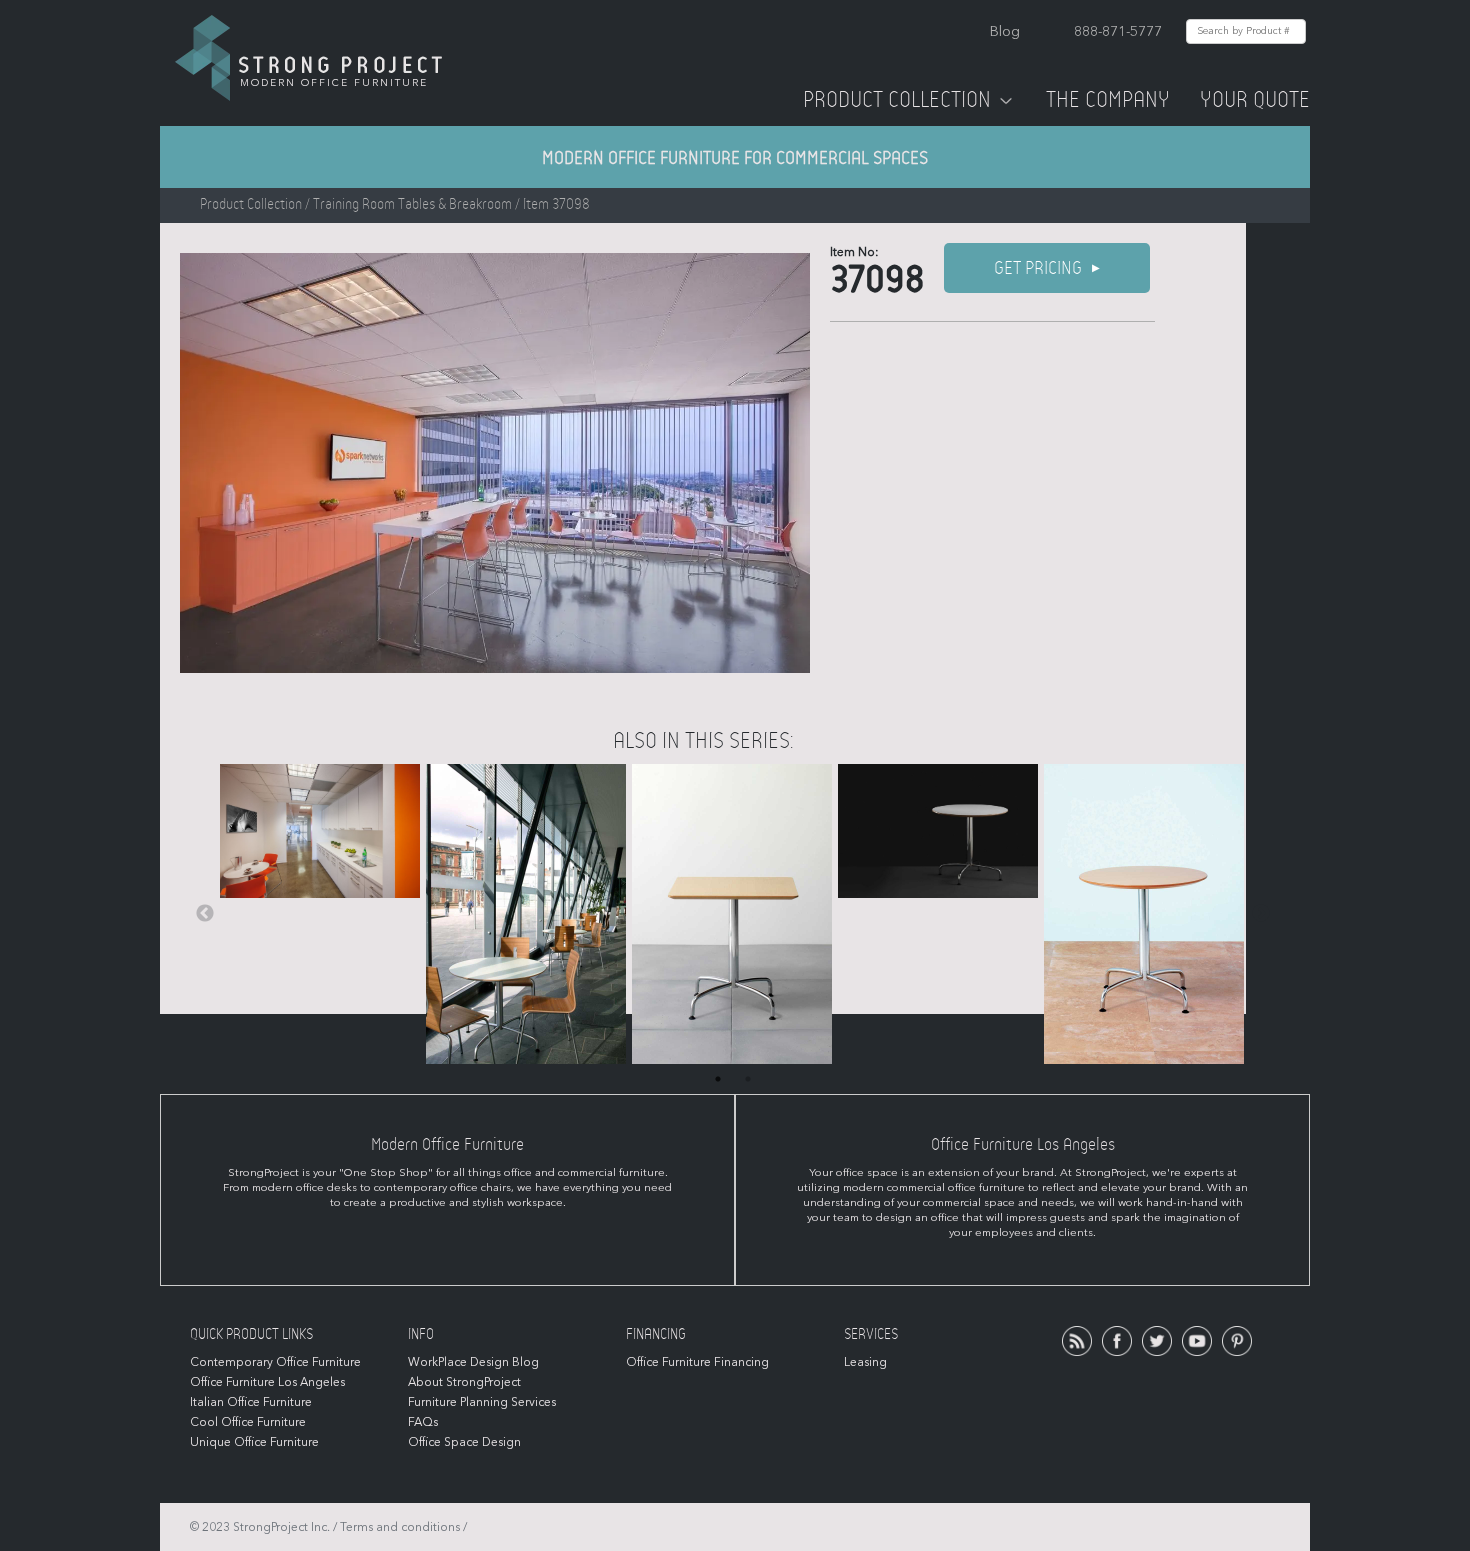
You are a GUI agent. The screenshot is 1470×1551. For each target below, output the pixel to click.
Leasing (865, 1362)
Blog (1005, 31)
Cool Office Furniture (248, 1422)
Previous (205, 914)
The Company (1108, 100)
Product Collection (897, 100)
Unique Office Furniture (254, 1442)
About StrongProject (464, 1382)
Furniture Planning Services (482, 1402)
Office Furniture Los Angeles (267, 1382)
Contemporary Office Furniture (275, 1362)
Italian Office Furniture (251, 1402)
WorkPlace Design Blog (473, 1362)
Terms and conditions (400, 1527)
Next (1261, 914)
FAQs (423, 1422)
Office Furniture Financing (697, 1362)
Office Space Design (464, 1442)
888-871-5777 (1118, 31)
